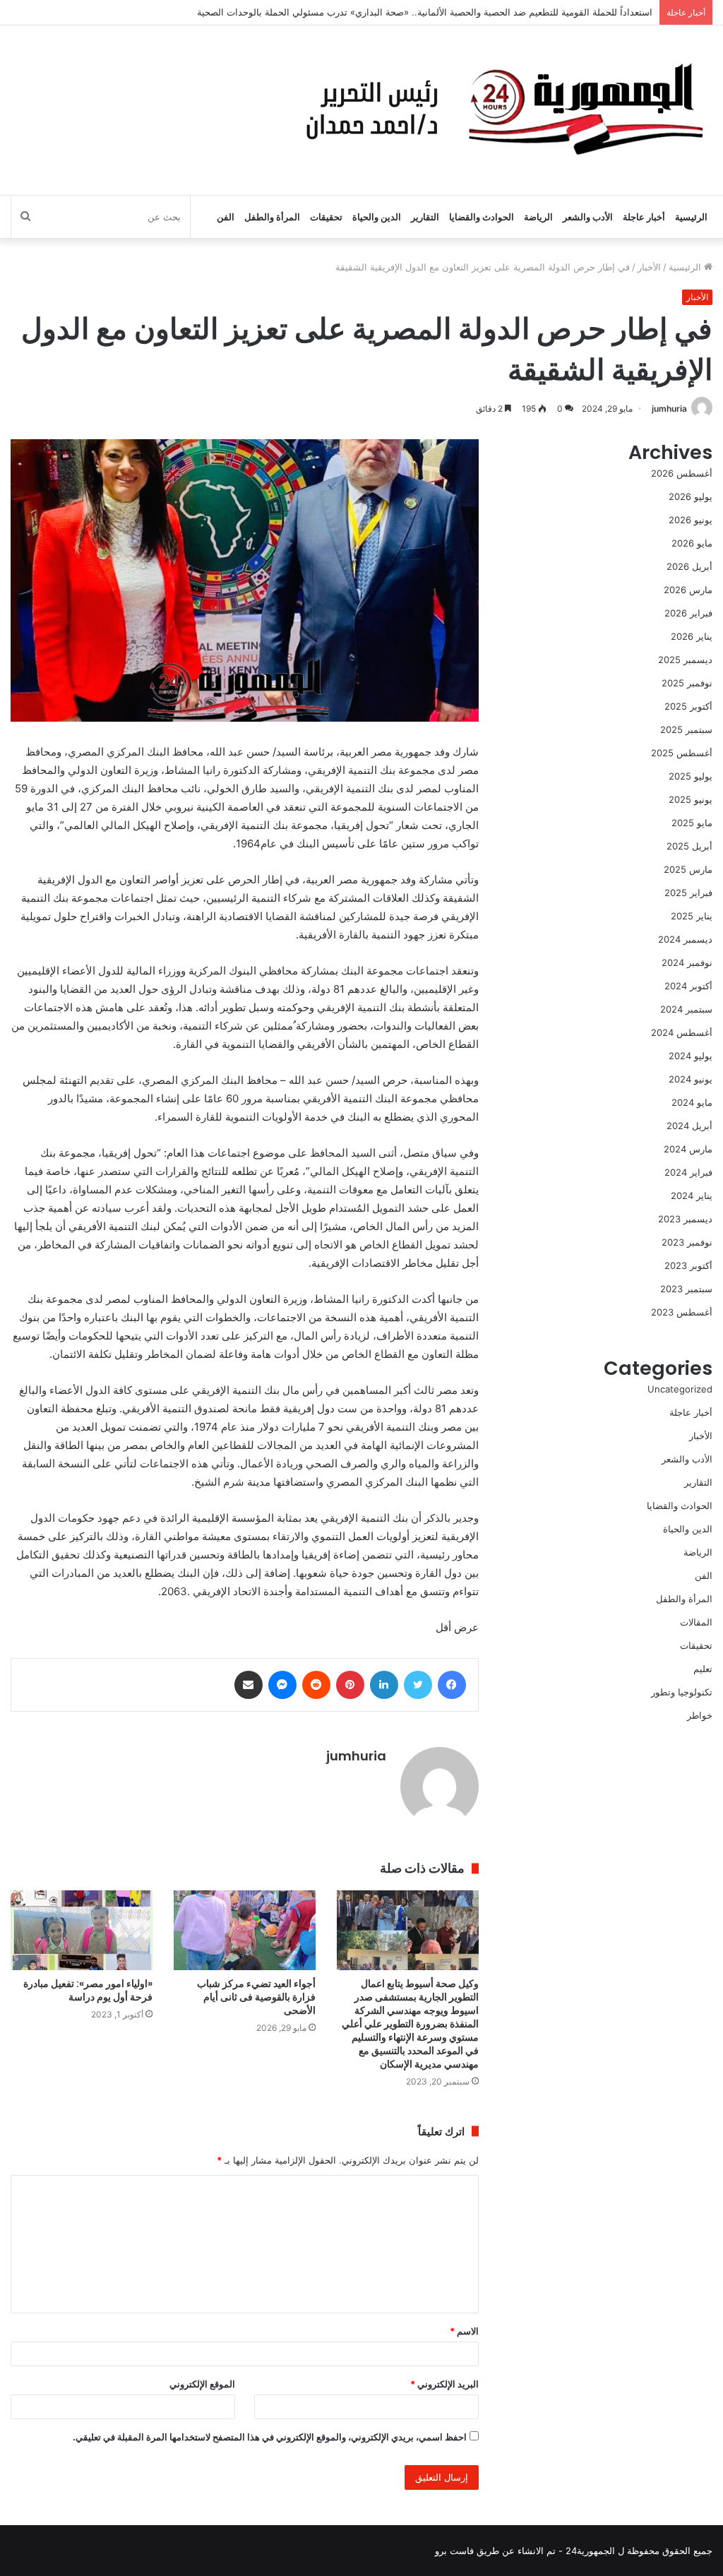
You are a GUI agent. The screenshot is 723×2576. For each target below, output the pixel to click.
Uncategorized (680, 1389)
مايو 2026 (692, 543)
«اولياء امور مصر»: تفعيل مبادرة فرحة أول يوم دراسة (88, 1990)
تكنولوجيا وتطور (682, 1692)
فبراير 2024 (688, 1172)
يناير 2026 (692, 636)
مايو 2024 (692, 1102)
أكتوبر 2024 (688, 986)
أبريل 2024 (689, 1126)
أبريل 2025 (689, 846)
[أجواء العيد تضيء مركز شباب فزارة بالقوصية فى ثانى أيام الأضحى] (245, 1930)
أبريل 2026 (689, 566)
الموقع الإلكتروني (202, 2384)
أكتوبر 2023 (688, 1265)
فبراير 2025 (688, 893)
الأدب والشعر (588, 217)
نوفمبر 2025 (687, 683)
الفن (226, 217)
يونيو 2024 (691, 1079)
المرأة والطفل (272, 217)
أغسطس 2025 (682, 753)
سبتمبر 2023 (686, 1289)
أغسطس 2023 (682, 1312)
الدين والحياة (377, 217)
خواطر (700, 1715)
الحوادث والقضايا (482, 217)
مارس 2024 (688, 1149)
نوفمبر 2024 (687, 962)
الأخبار (649, 267)
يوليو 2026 (691, 496)
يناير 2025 (692, 916)
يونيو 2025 (691, 799)
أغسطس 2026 (682, 473)
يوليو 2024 (691, 1056)
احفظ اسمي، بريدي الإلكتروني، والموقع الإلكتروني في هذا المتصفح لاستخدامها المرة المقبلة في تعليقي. (270, 2437)
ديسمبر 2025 (685, 660)
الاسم (464, 2331)
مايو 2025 (692, 823)
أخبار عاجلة (644, 217)
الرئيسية (691, 217)
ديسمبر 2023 (685, 1219)
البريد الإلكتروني (444, 2384)
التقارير (425, 217)
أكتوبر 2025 (688, 706)
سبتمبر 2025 (686, 729)
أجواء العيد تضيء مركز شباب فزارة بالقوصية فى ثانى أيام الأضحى (256, 1997)
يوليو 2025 (691, 776)
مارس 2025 (688, 869)
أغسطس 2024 (682, 1032)
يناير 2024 (692, 1195)
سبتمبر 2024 (686, 1009)
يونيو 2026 (691, 520)
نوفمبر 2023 (687, 1242)
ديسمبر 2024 (685, 939)
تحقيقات (326, 217)
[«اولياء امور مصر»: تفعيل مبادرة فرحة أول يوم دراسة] (82, 1930)
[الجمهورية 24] (501, 110)
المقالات (696, 1622)
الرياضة (538, 217)
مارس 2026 (688, 590)
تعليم (703, 1669)
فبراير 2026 (688, 613)
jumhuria (669, 409)
